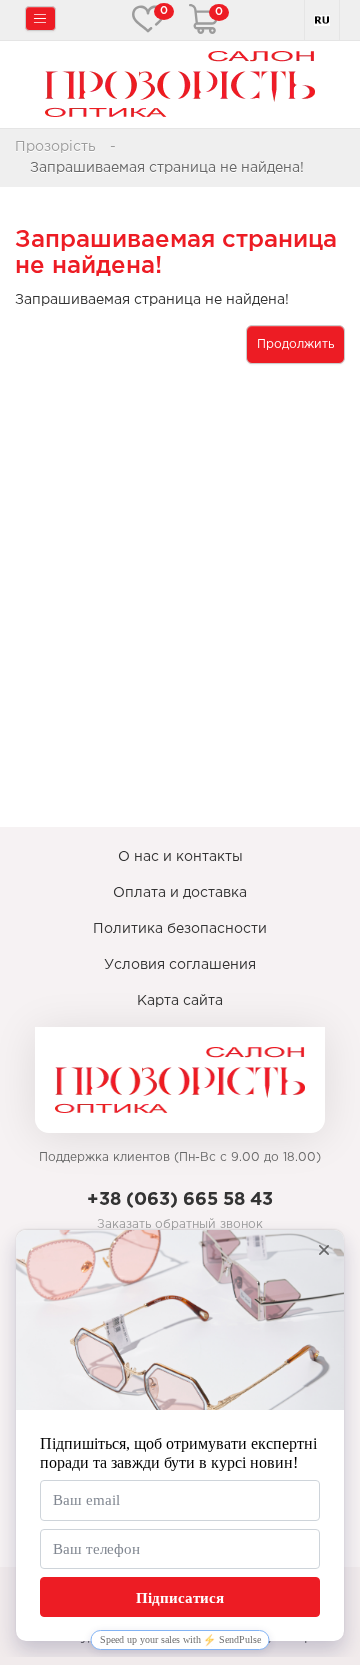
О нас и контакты (180, 857)
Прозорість (55, 147)
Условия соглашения (180, 965)
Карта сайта (180, 1001)
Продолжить (295, 344)
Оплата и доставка (180, 893)
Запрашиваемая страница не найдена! (167, 168)
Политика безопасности (180, 929)
